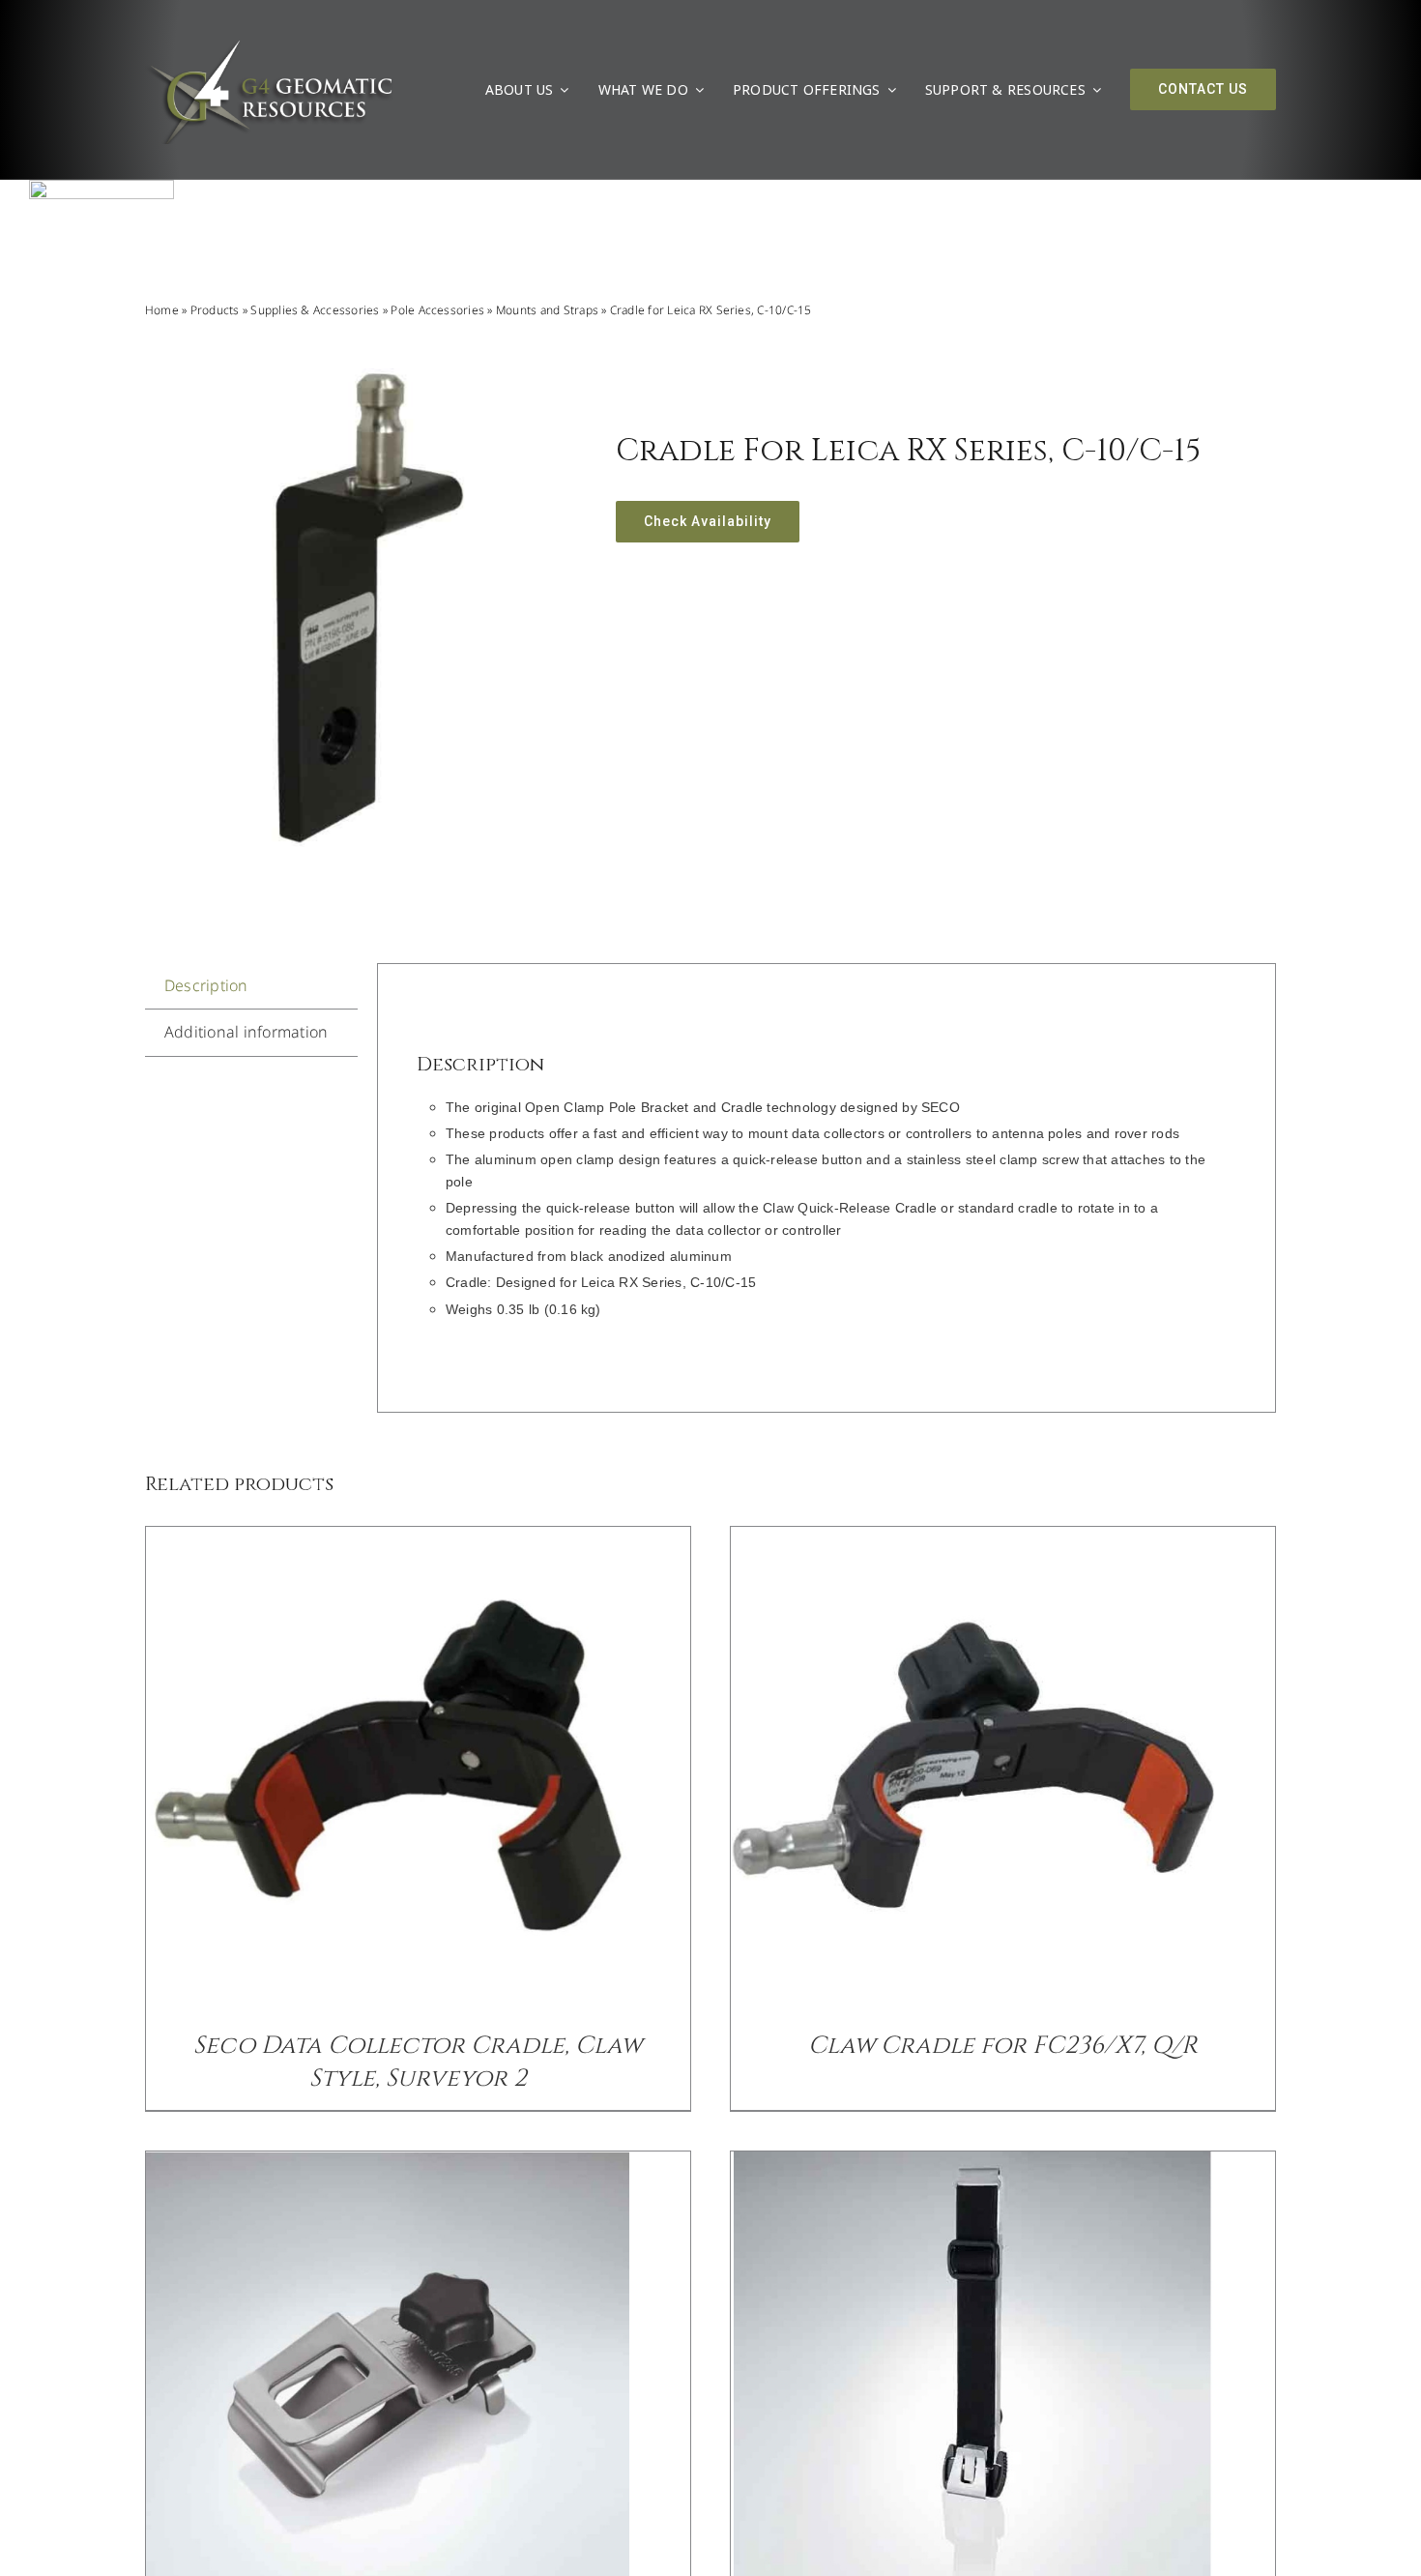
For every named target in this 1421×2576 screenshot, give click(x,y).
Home (162, 310)
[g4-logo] (269, 44)
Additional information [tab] (246, 1032)
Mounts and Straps (547, 310)
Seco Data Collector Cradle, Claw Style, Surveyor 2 (418, 2062)
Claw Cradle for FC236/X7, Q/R (1003, 2046)
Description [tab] (206, 985)
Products (215, 310)
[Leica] (101, 188)
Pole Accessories (437, 310)
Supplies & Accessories (315, 310)
